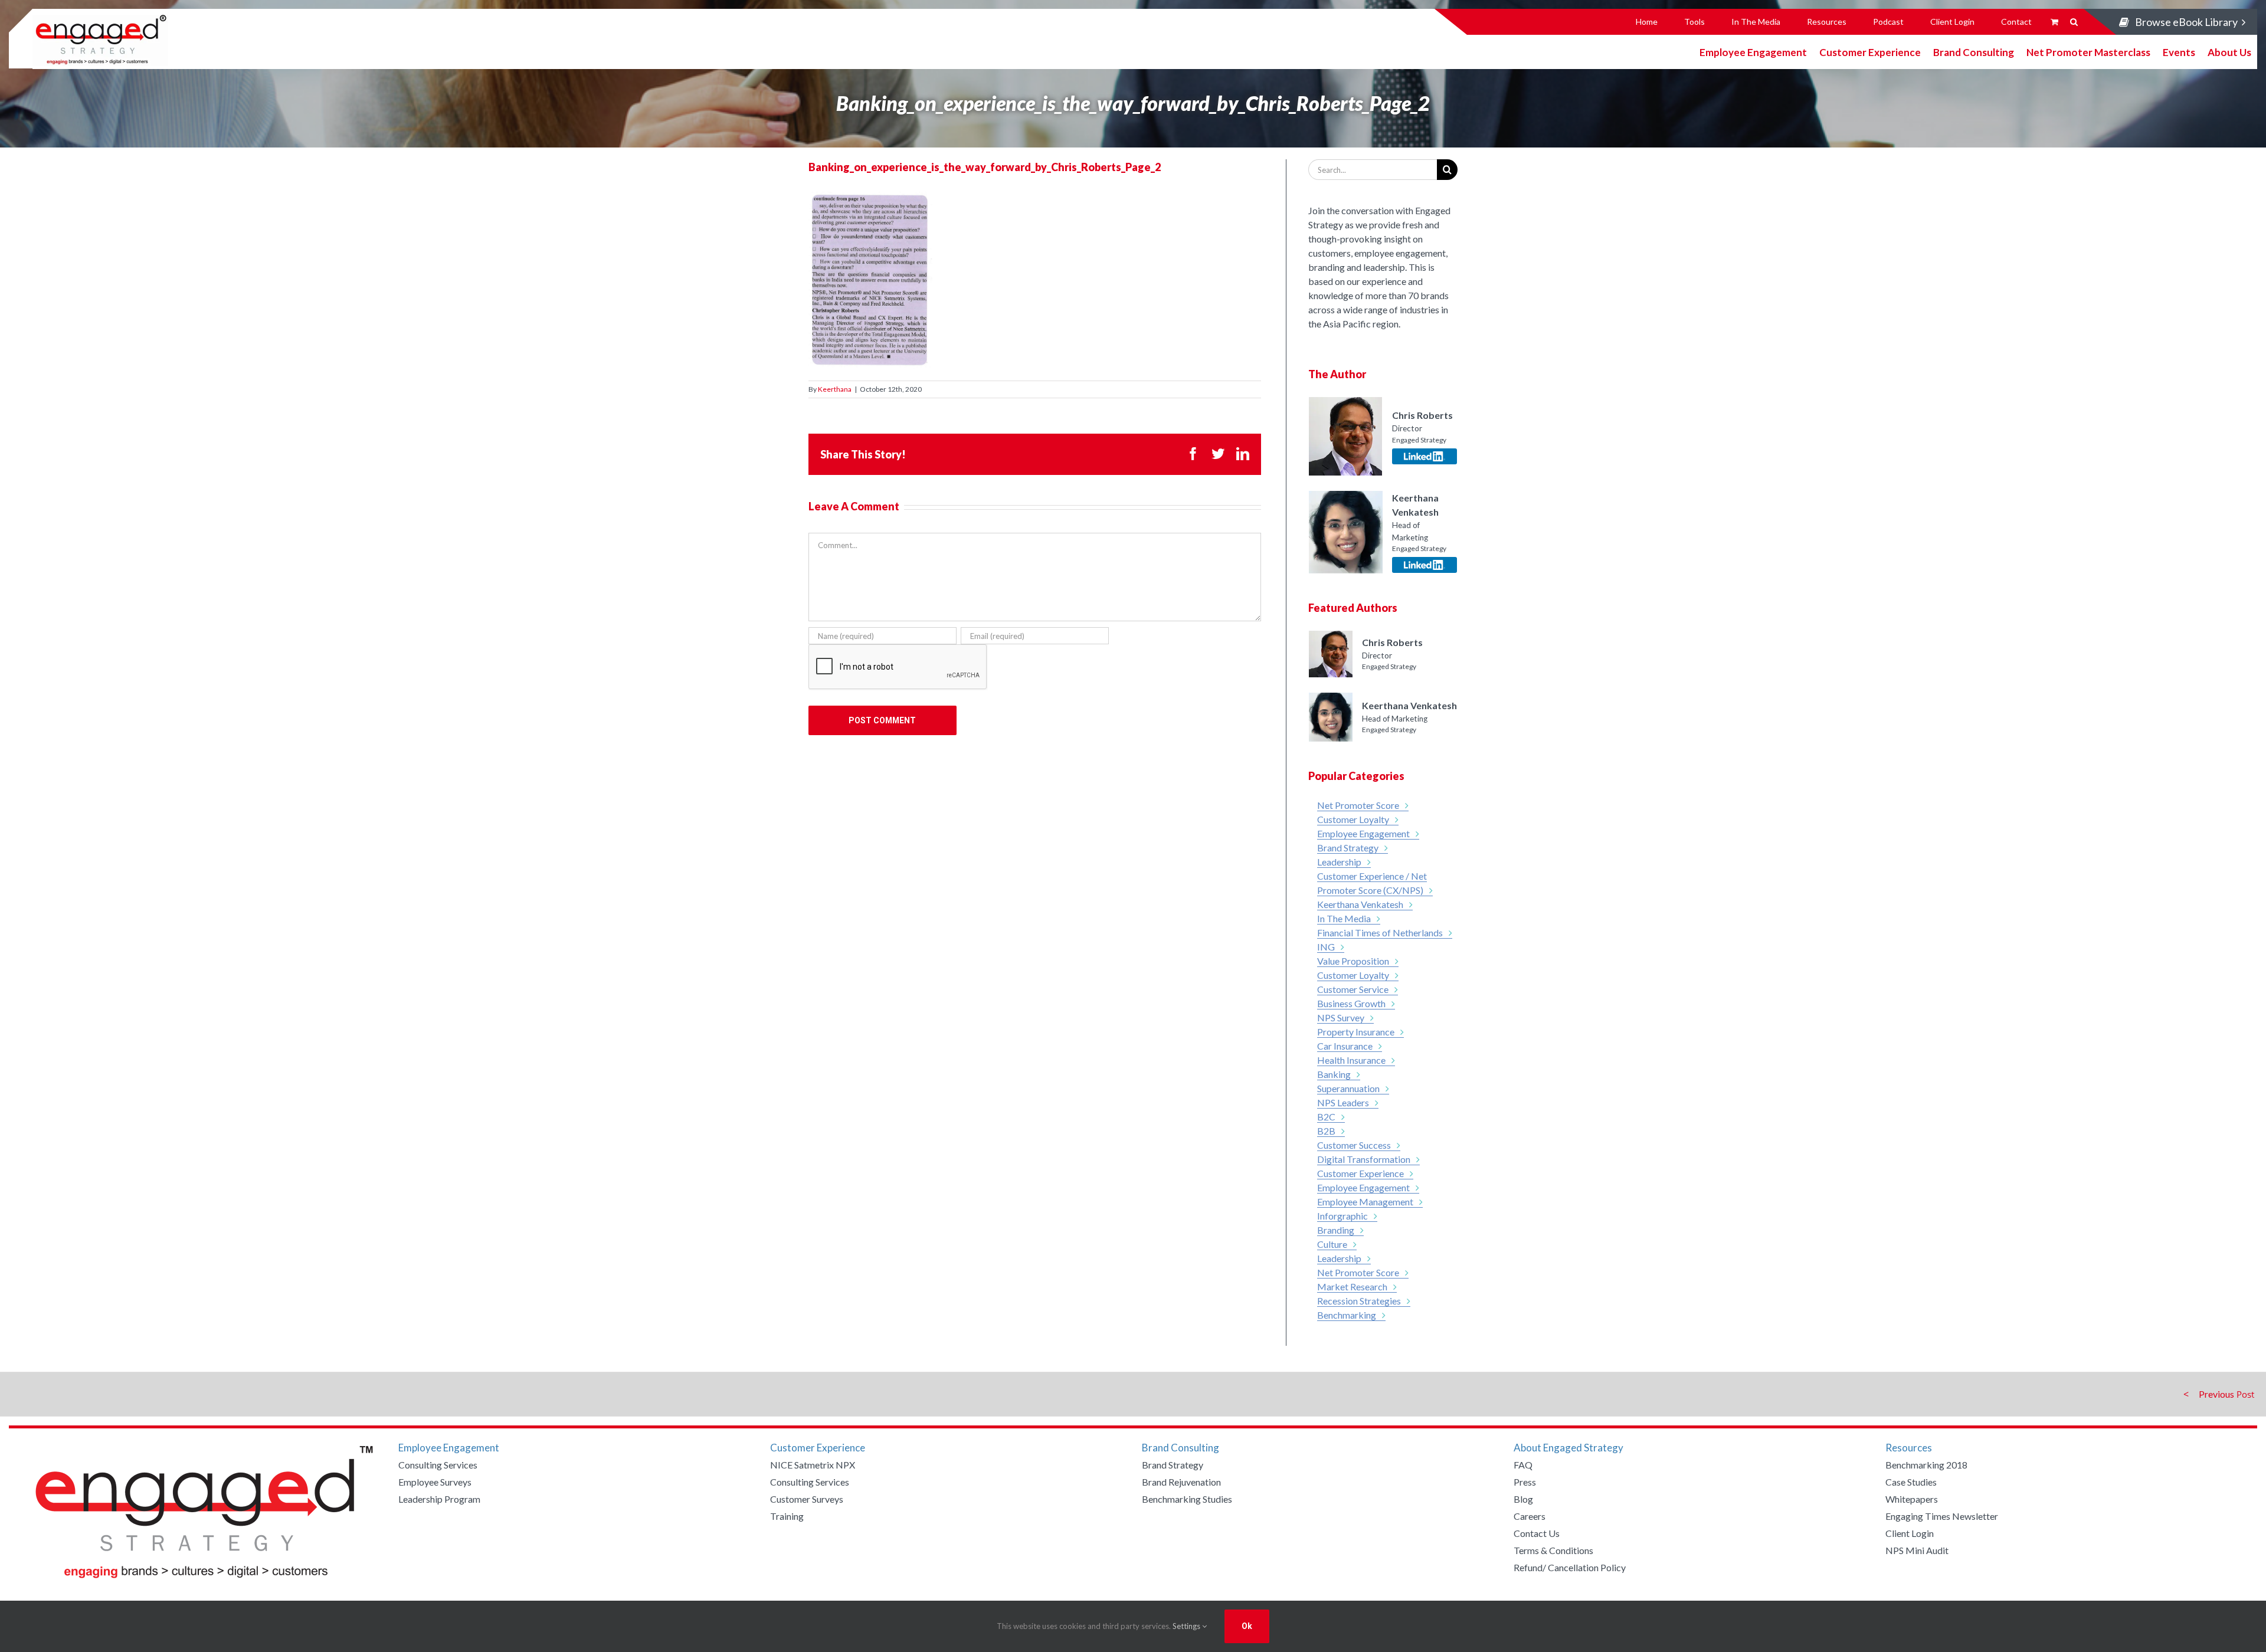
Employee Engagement (1753, 52)
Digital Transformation (1364, 1159)
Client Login (1910, 1533)
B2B (1326, 1131)
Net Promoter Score (1358, 805)
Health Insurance (1351, 1060)
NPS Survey (1341, 1017)
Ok (1247, 1626)
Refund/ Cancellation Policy (1570, 1567)
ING (1326, 947)
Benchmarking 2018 (1926, 1465)
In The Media (1344, 918)
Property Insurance (1356, 1032)
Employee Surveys (435, 1482)
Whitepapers (1912, 1499)
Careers (1530, 1516)
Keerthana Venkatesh (1360, 904)
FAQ (1523, 1465)
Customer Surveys (807, 1499)
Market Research (1352, 1286)
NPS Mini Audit (1917, 1550)
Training (787, 1516)
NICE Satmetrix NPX (813, 1465)
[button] (2074, 22)
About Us (2229, 52)
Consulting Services (438, 1465)
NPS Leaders (1343, 1102)
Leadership (1339, 862)
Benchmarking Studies (1187, 1499)
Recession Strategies (1359, 1301)
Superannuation (1348, 1088)
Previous (2216, 1394)
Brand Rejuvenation (1181, 1482)
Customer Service (1353, 989)
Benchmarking (1347, 1315)
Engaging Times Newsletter (1942, 1516)
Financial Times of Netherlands (1380, 932)
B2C (1326, 1117)
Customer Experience (1870, 52)
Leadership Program (439, 1499)
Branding (1336, 1230)
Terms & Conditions (1553, 1550)
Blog (1523, 1499)
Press (1525, 1482)
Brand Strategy (1348, 848)
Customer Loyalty (1353, 819)
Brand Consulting (1974, 52)
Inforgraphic (1342, 1216)
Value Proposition (1353, 961)
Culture (1332, 1244)
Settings (1187, 1626)
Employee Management (1365, 1202)
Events (2179, 52)
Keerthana (835, 389)
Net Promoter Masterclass (2088, 52)
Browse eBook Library (2186, 22)
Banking (1334, 1074)
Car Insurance (1345, 1046)
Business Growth (1351, 1003)
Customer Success (1354, 1145)
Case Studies (1911, 1482)
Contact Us (1537, 1533)
